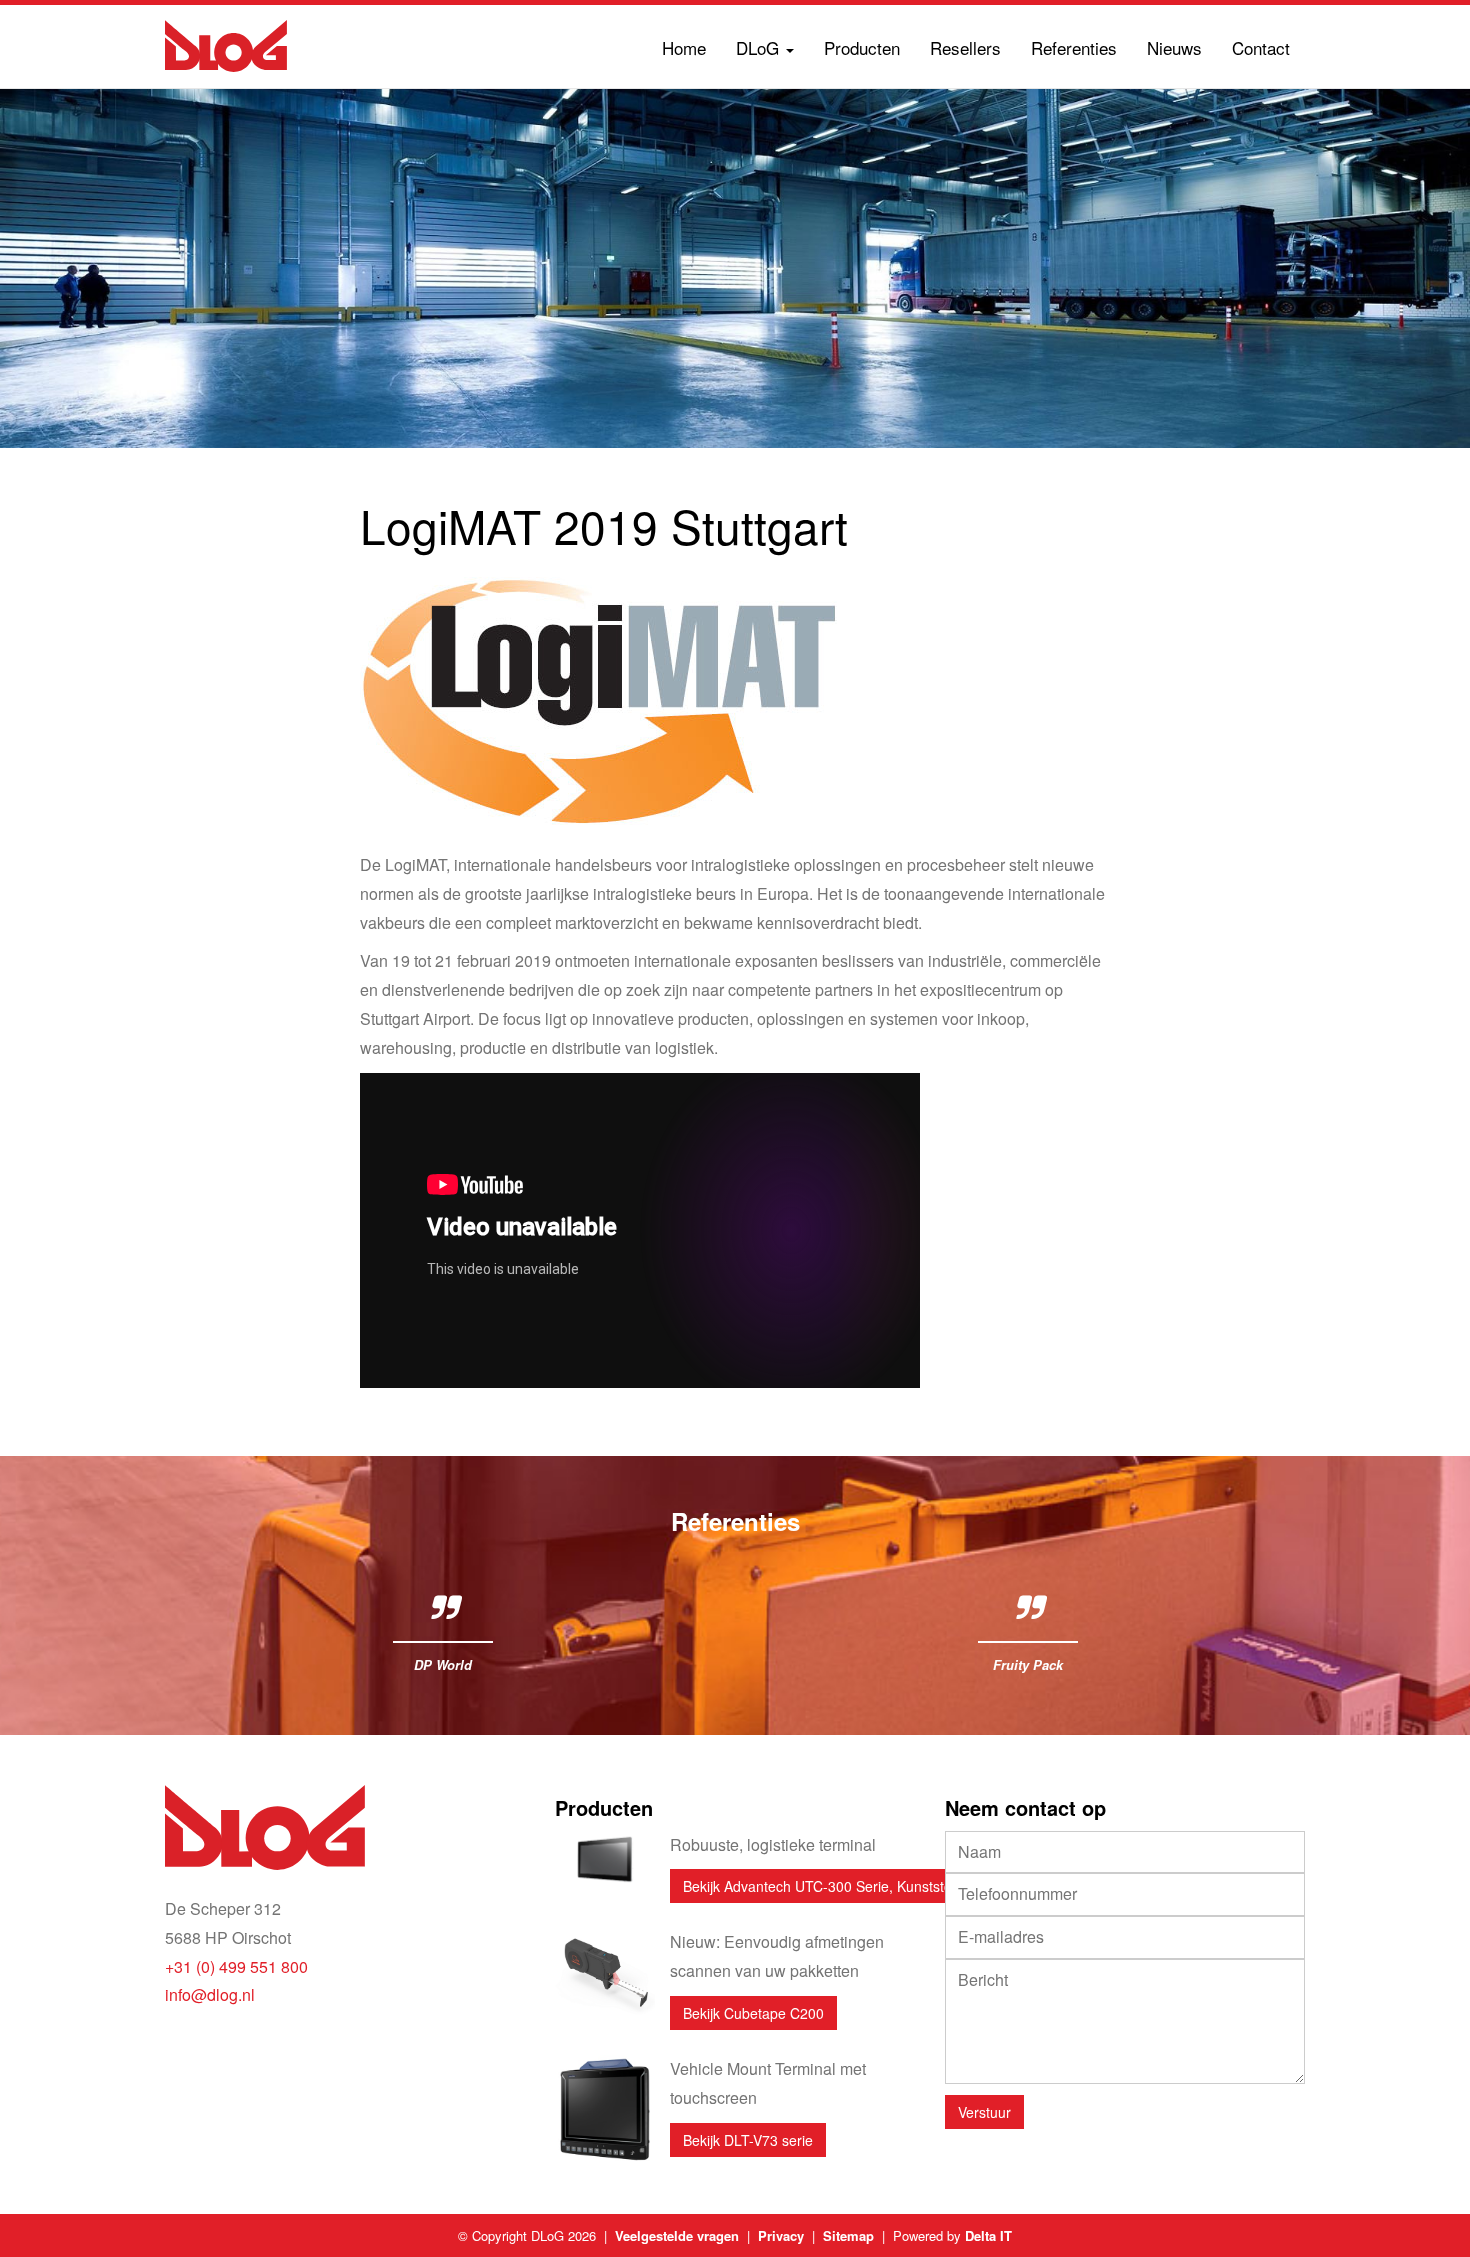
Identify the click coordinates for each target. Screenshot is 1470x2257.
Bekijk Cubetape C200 (753, 2013)
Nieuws (1174, 47)
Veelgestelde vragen (677, 2235)
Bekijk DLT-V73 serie (748, 2140)
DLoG (760, 47)
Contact (1261, 47)
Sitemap (848, 2235)
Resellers (965, 47)
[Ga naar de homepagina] (226, 46)
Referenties (1074, 47)
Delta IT (988, 2235)
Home (684, 47)
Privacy (781, 2235)
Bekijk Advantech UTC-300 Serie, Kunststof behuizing (852, 1886)
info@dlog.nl (210, 1994)
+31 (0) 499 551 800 (236, 1966)
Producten (862, 47)
